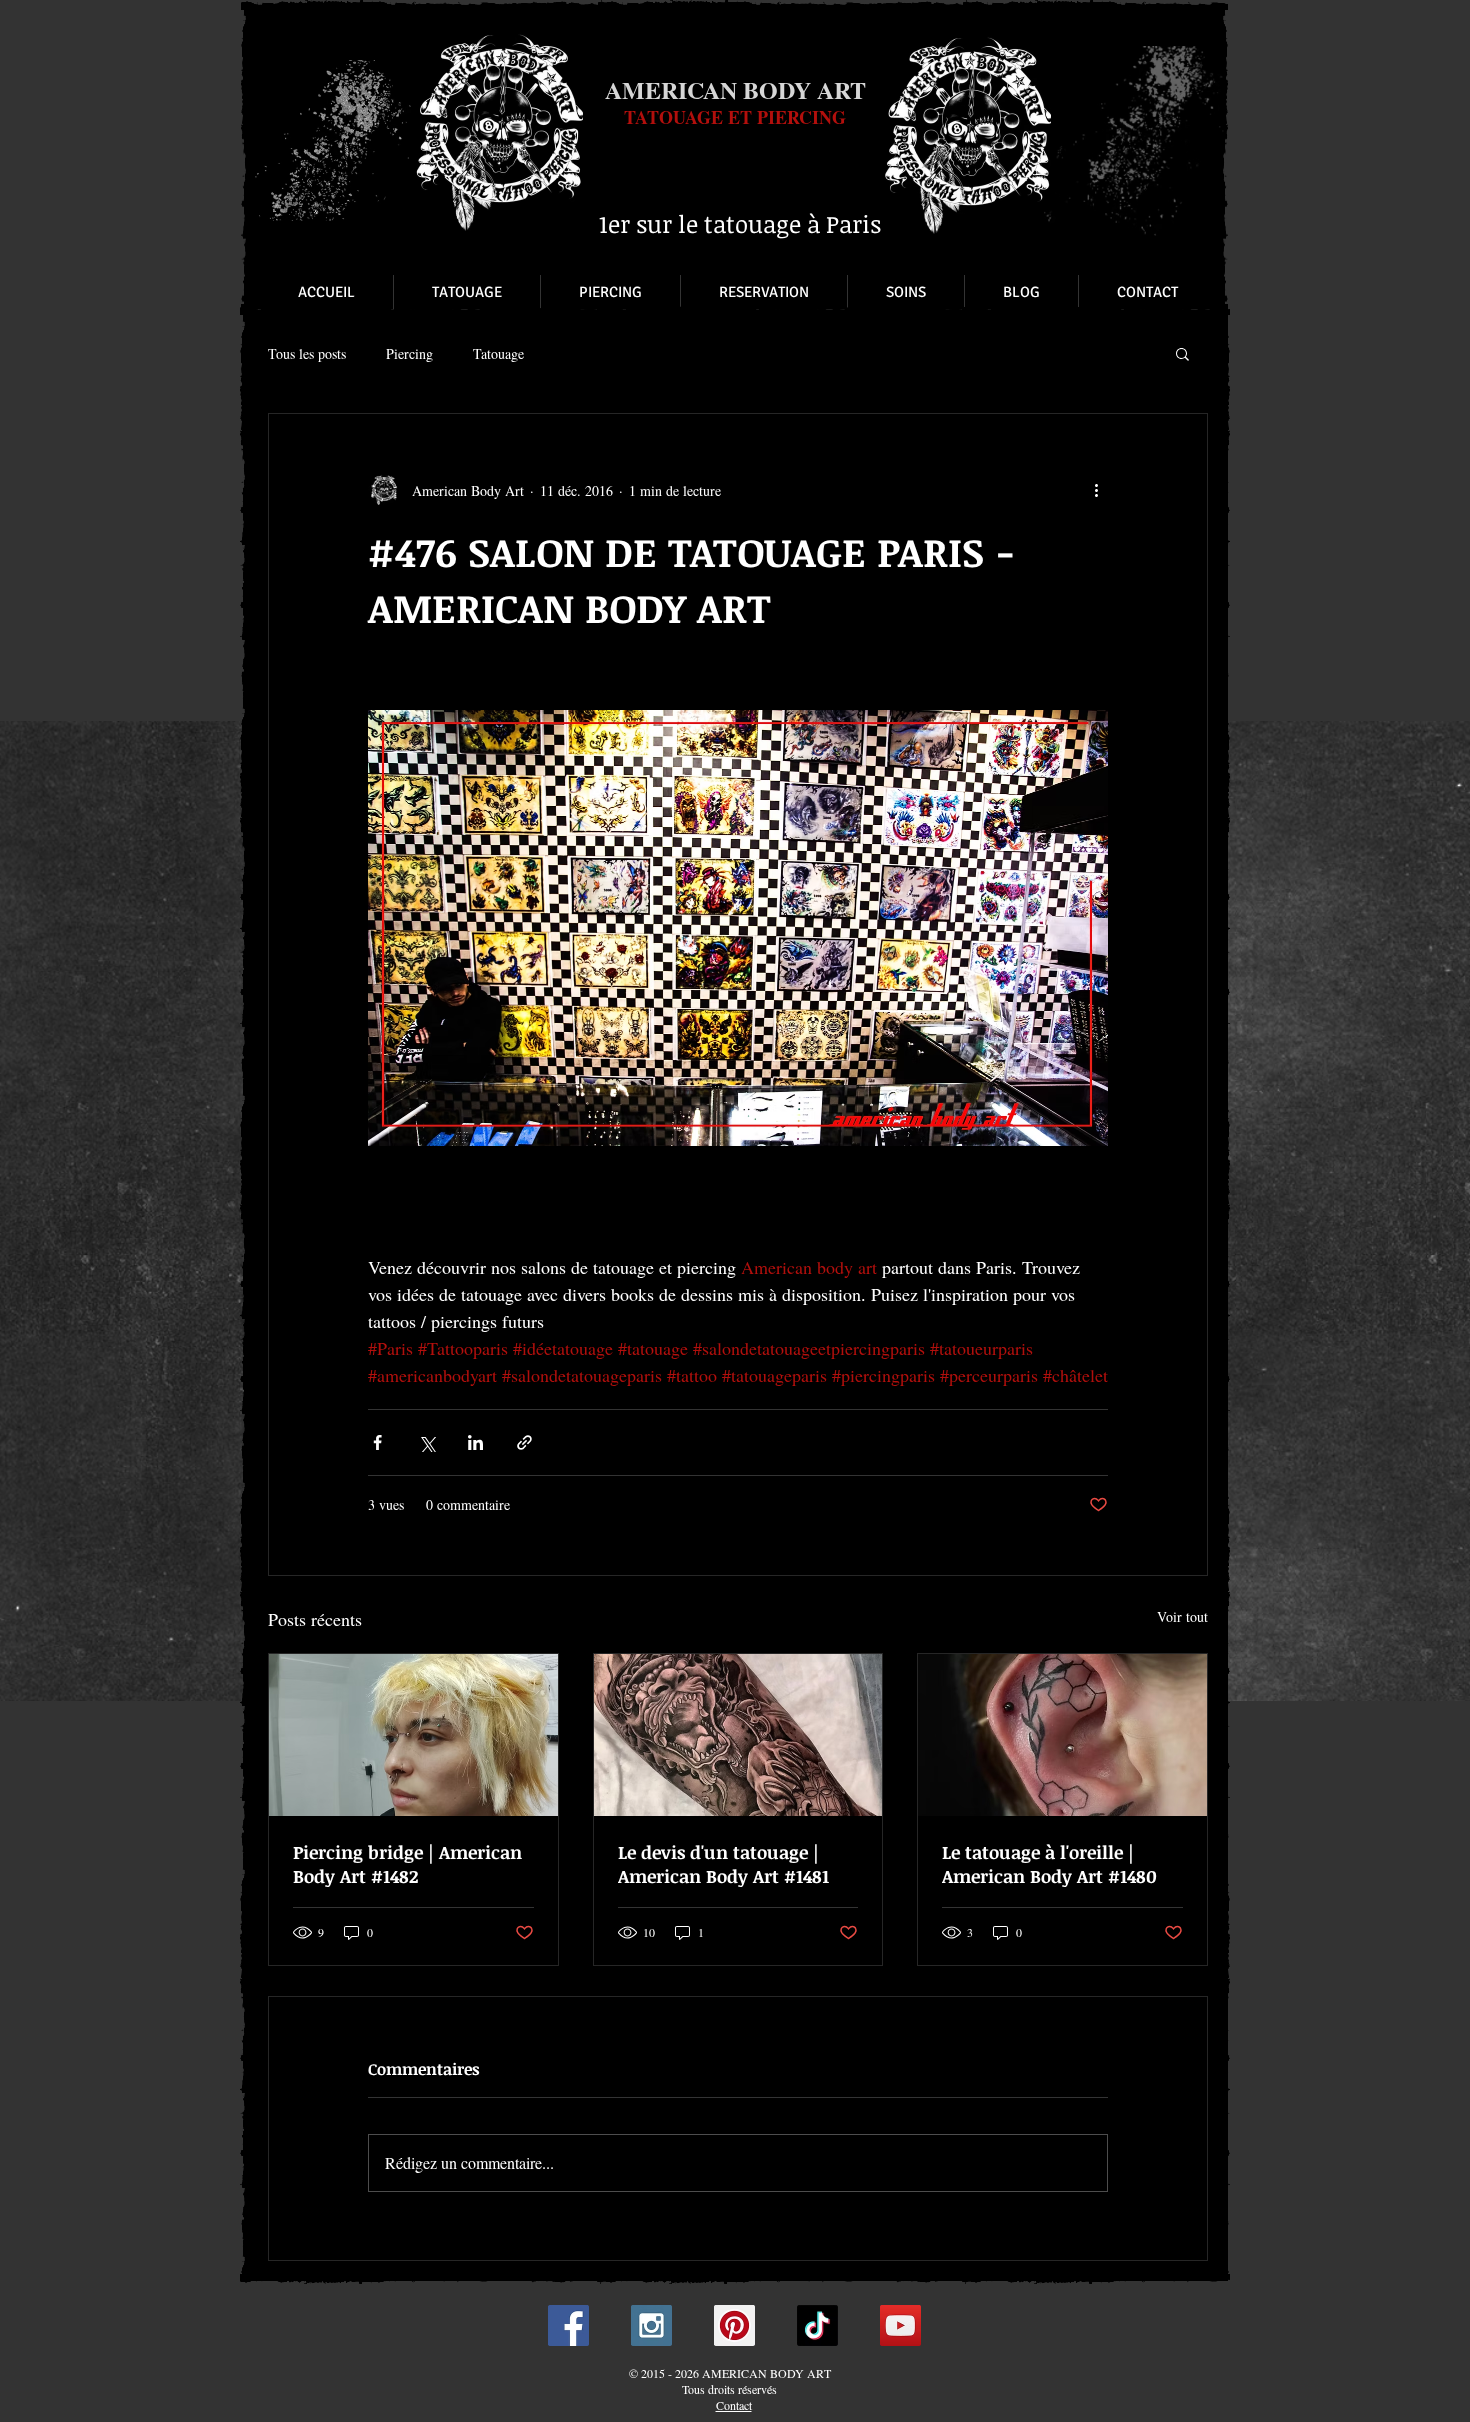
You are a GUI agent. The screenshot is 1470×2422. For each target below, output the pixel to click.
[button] (1182, 353)
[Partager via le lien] (524, 1442)
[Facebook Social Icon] (568, 2325)
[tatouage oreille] (1062, 1735)
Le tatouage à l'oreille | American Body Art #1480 (1049, 1864)
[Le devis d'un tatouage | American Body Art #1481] (738, 1735)
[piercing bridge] (413, 1735)
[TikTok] (817, 2325)
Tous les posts (307, 353)
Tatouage (498, 353)
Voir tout (1182, 1616)
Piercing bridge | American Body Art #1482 (407, 1864)
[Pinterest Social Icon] (734, 2325)
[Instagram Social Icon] (651, 2325)
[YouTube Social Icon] (900, 2325)
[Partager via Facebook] (377, 1442)
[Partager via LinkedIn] (475, 1442)
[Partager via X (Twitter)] (426, 1442)
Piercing (409, 353)
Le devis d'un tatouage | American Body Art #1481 (723, 1864)
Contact (734, 2405)
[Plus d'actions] (1096, 490)
